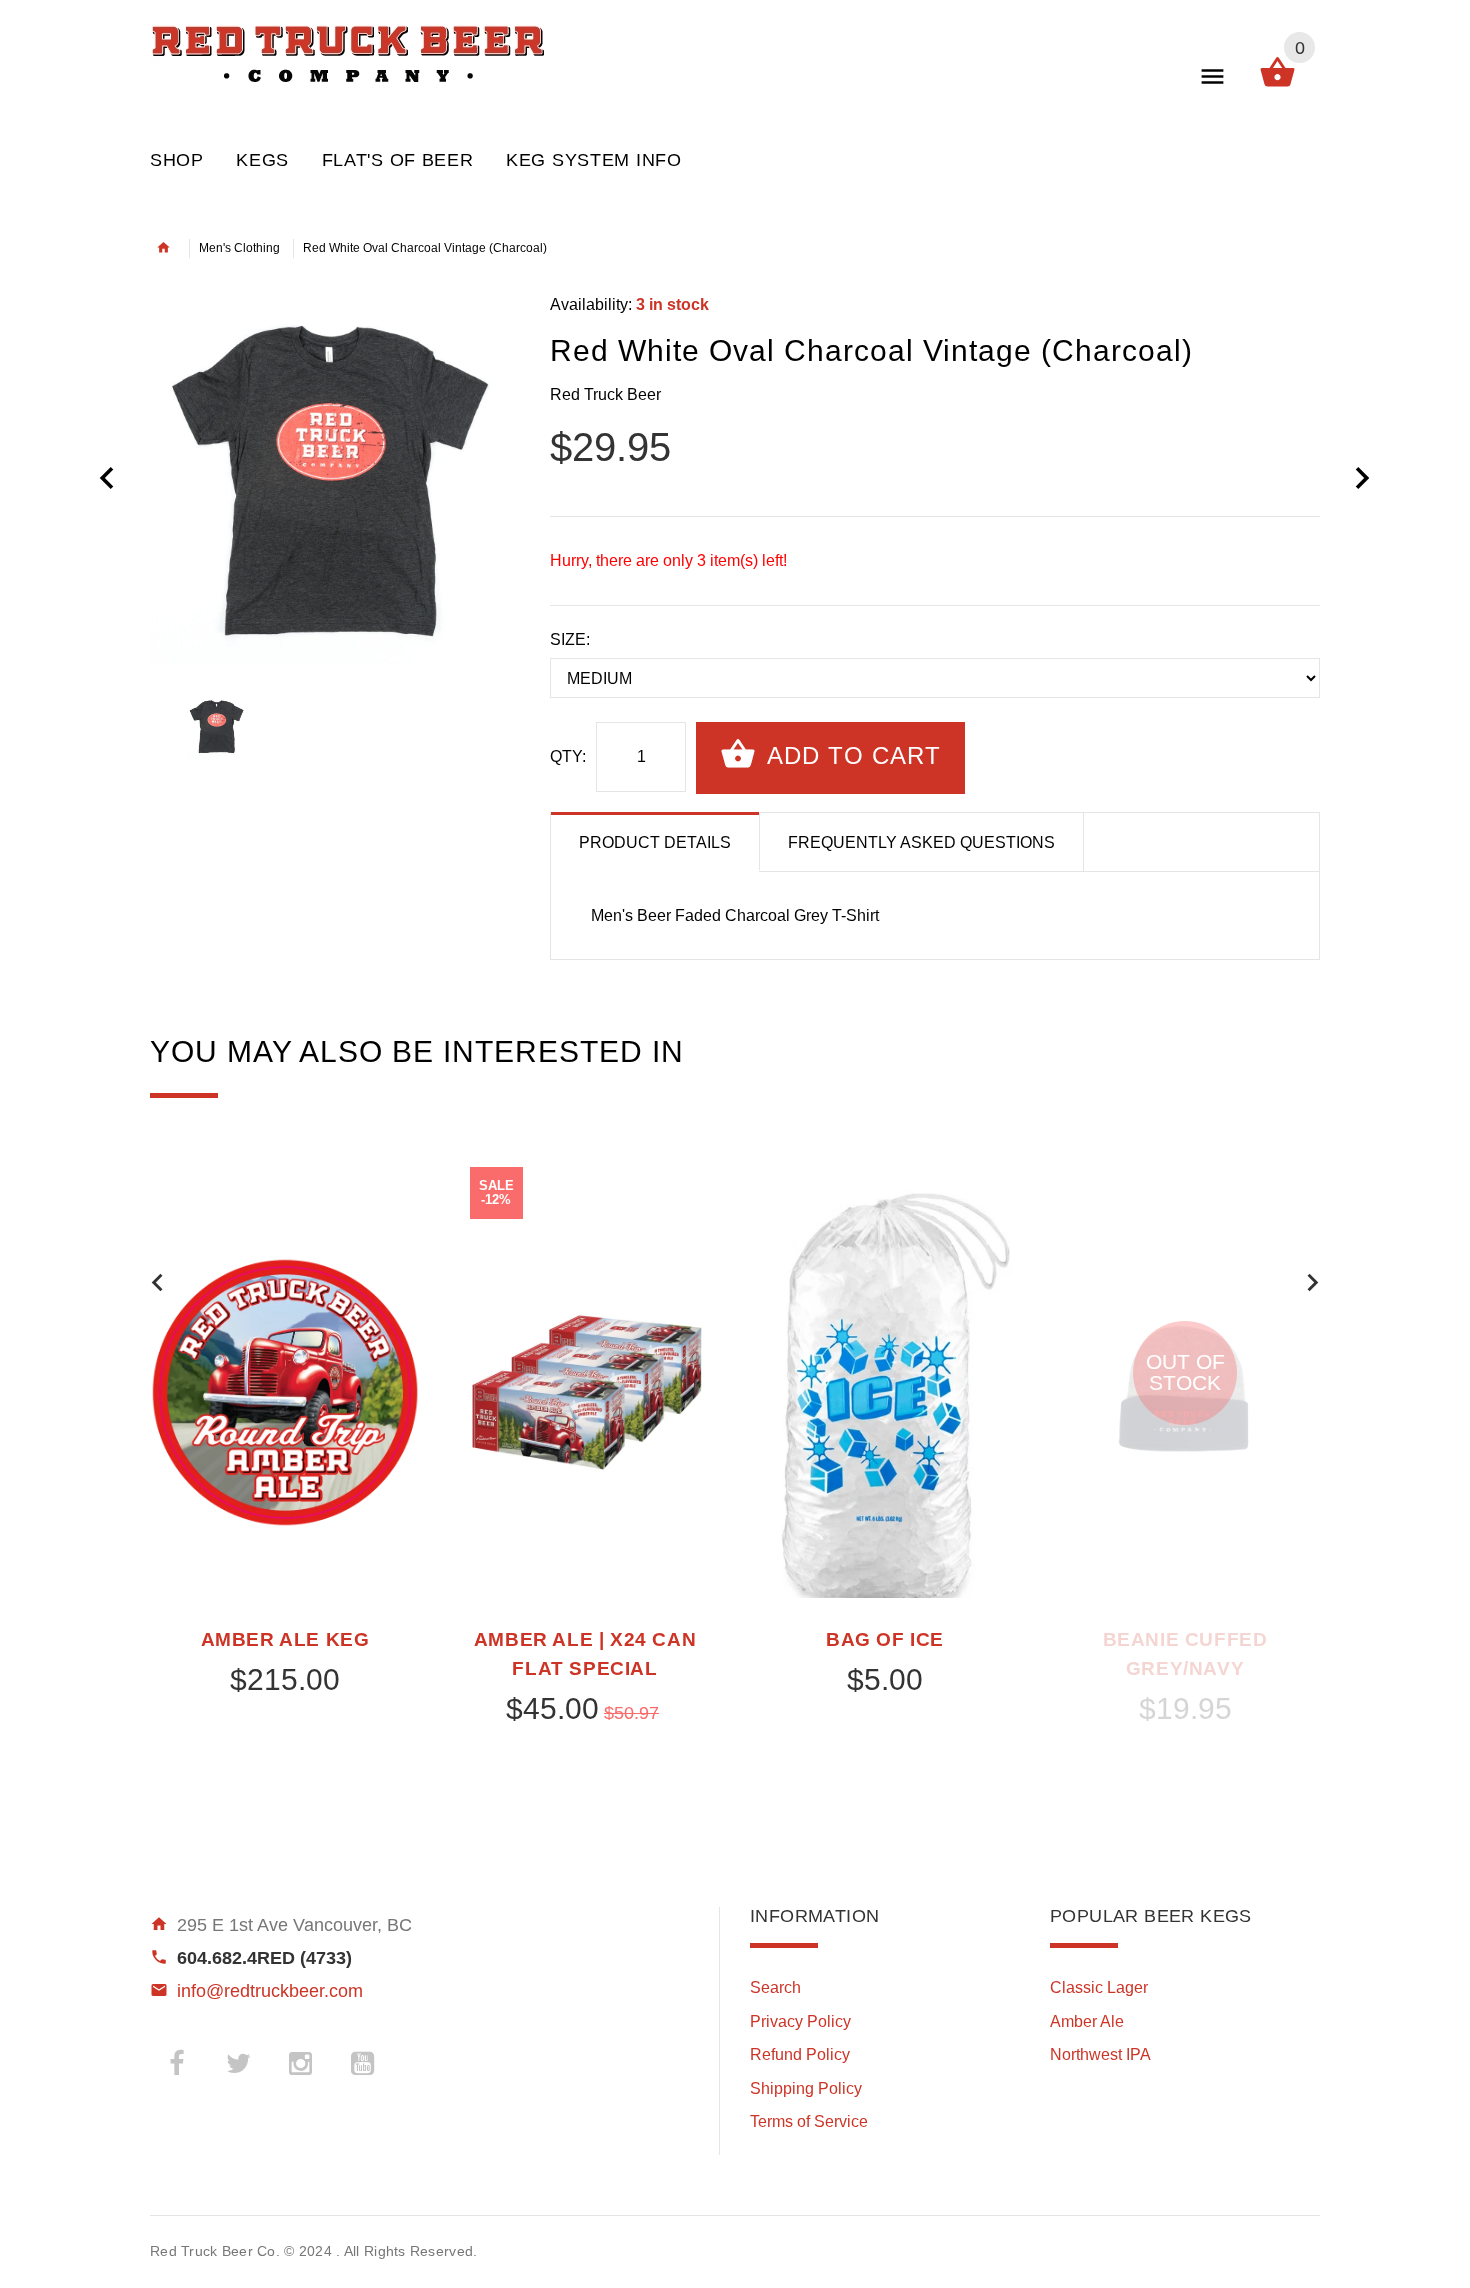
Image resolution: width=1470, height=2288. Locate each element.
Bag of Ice (885, 1639)
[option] (335, 480)
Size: (570, 639)
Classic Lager (1099, 1987)
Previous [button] (157, 1282)
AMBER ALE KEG (285, 1639)
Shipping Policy (806, 2088)
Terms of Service (809, 2121)
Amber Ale (1087, 2021)
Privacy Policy (800, 2021)
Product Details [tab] (655, 842)
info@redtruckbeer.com (270, 1991)
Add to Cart (850, 755)
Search (775, 1987)
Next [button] (1312, 1282)
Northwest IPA (1100, 2054)
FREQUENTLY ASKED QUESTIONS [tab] (921, 842)
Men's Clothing (239, 248)
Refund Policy (800, 2054)
